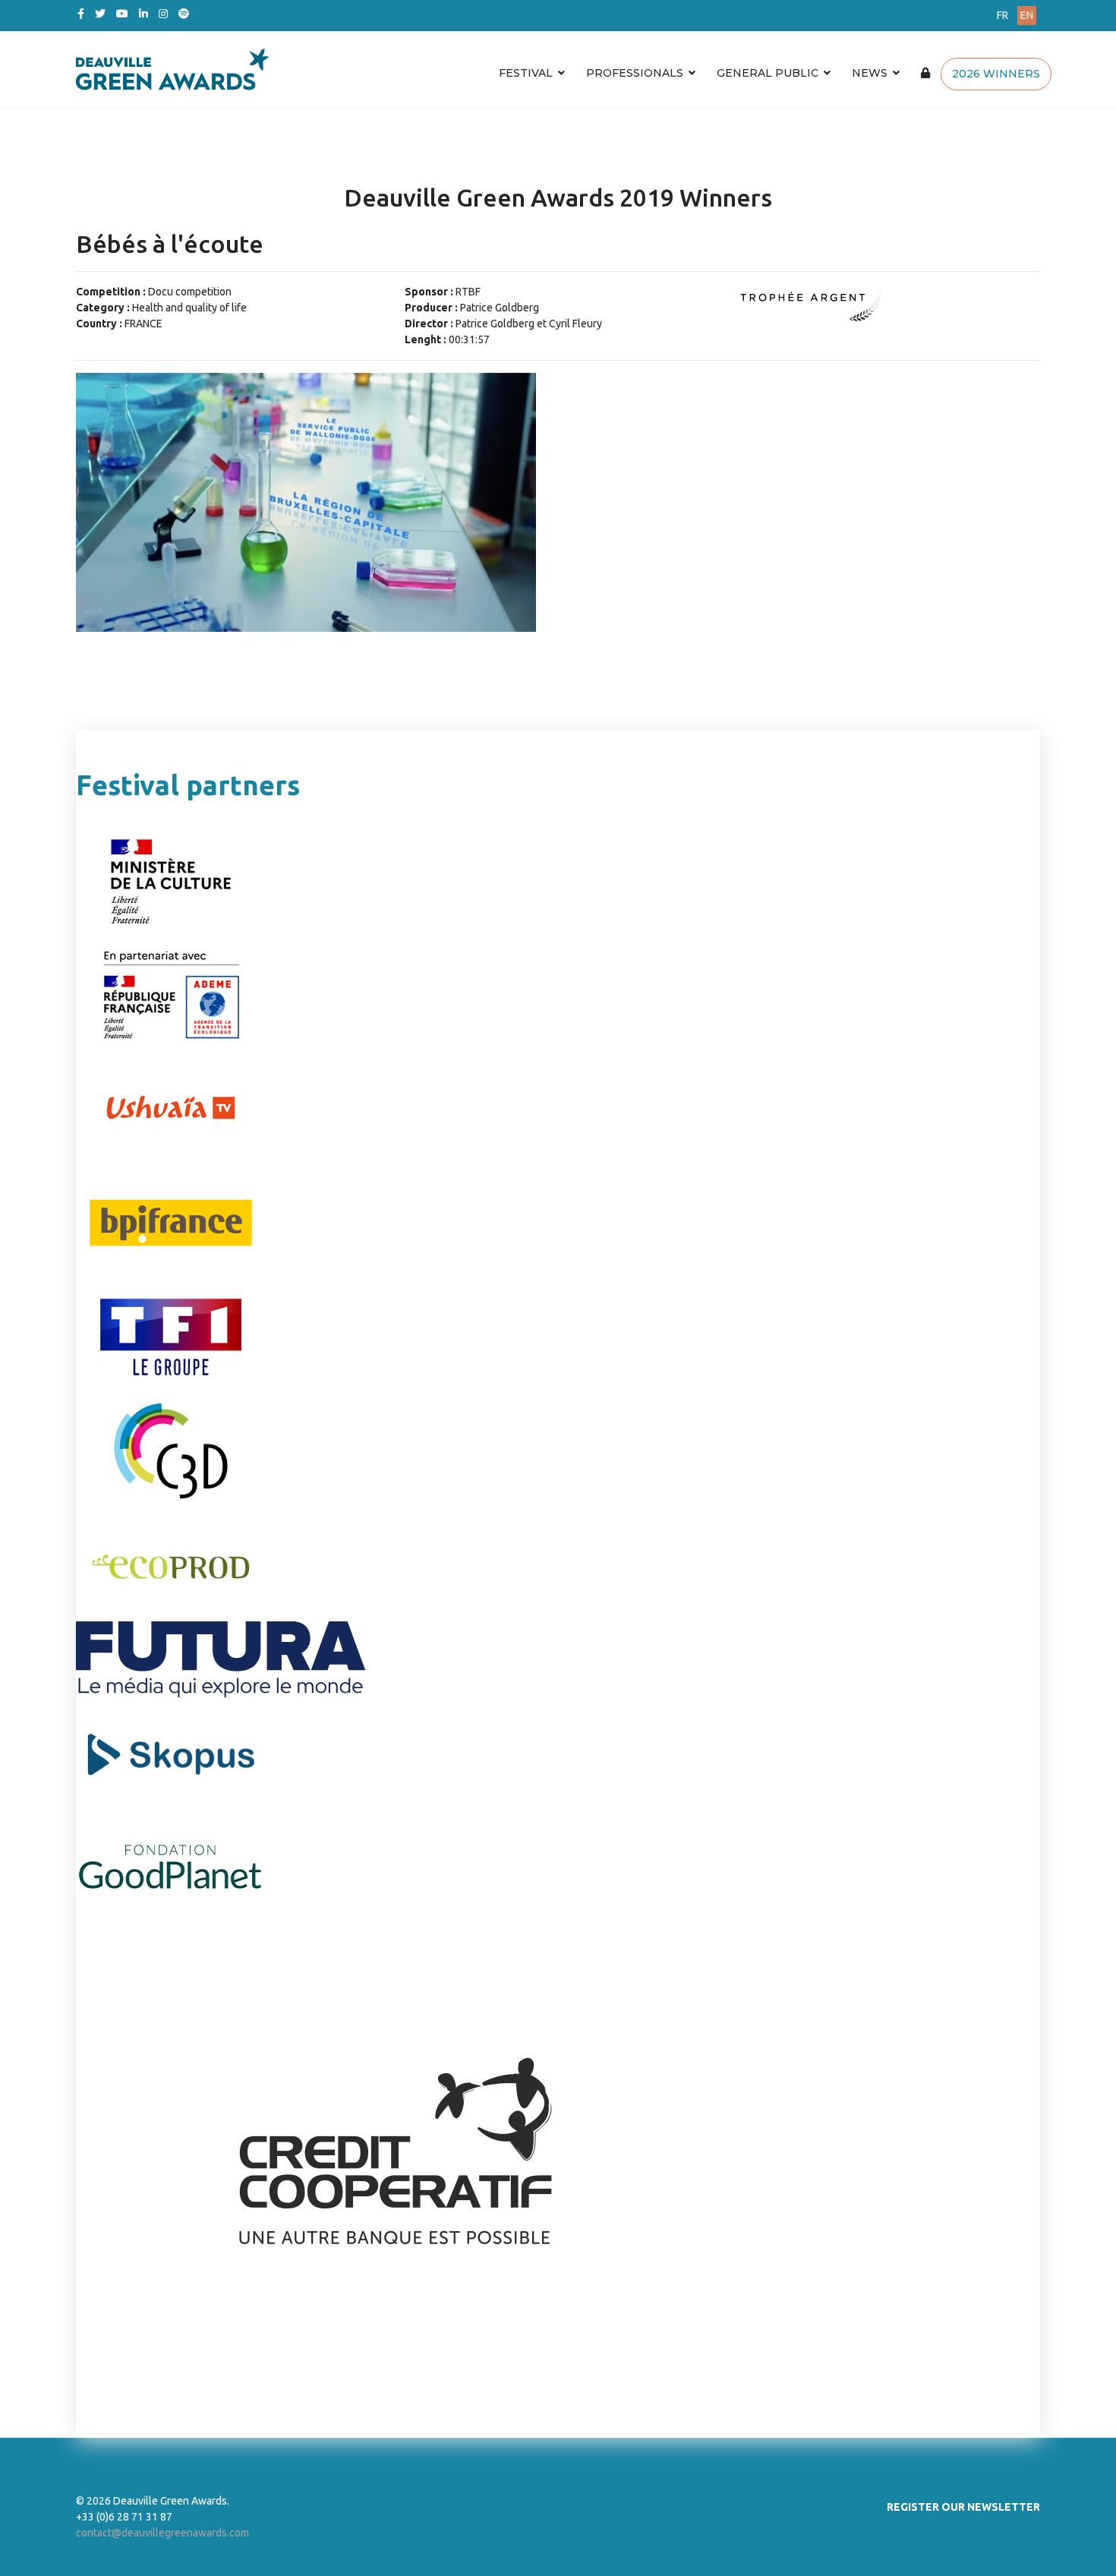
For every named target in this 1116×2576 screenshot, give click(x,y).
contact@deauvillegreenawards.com (162, 2533)
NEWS (870, 73)
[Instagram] (163, 14)
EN (1027, 15)
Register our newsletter (963, 2507)
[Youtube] (122, 14)
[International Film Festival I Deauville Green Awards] (478, 69)
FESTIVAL (526, 73)
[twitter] (100, 14)
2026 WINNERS (996, 74)
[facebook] (81, 14)
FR (1003, 15)
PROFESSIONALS (635, 73)
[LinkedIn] (143, 14)
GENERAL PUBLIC (768, 73)
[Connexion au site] (925, 73)
